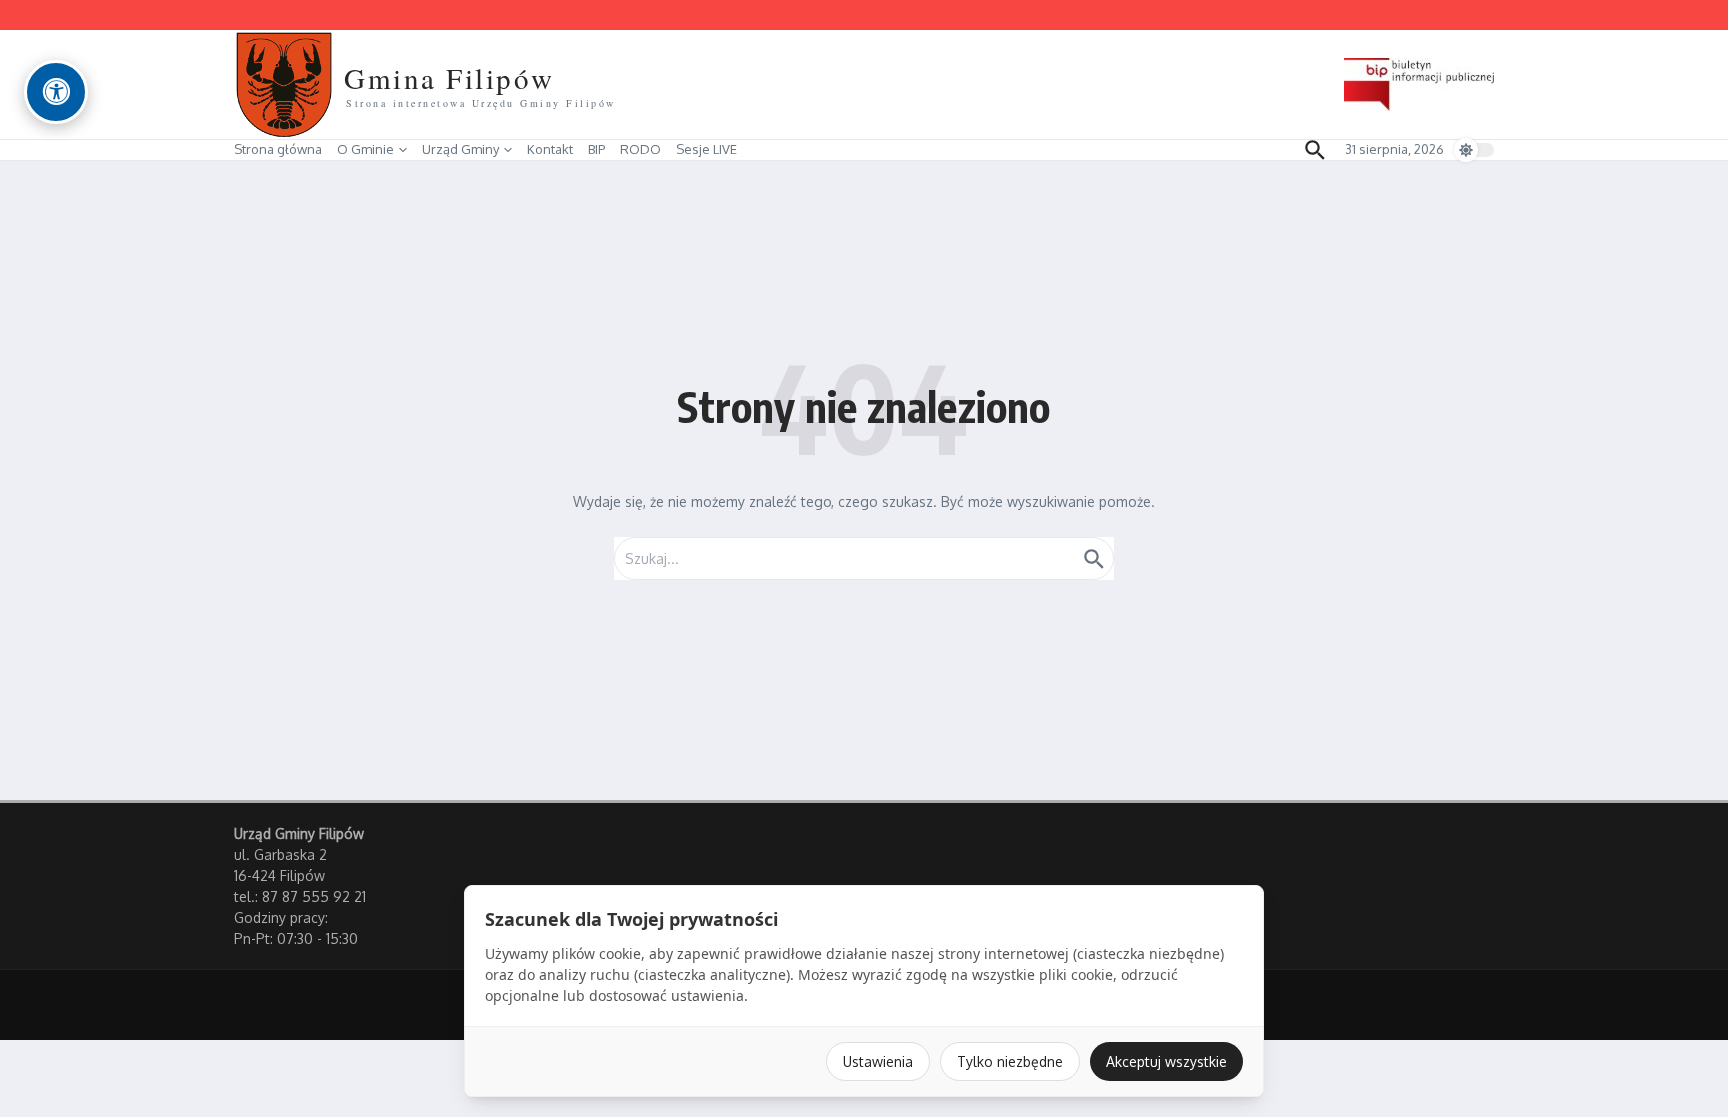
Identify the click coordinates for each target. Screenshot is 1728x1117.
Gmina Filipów (449, 77)
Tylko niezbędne (1010, 1061)
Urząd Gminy (460, 149)
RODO (640, 149)
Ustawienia (878, 1061)
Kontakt (550, 149)
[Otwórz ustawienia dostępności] (56, 92)
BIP (596, 149)
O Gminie (365, 149)
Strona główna (278, 149)
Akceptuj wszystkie (1166, 1061)
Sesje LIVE (706, 149)
